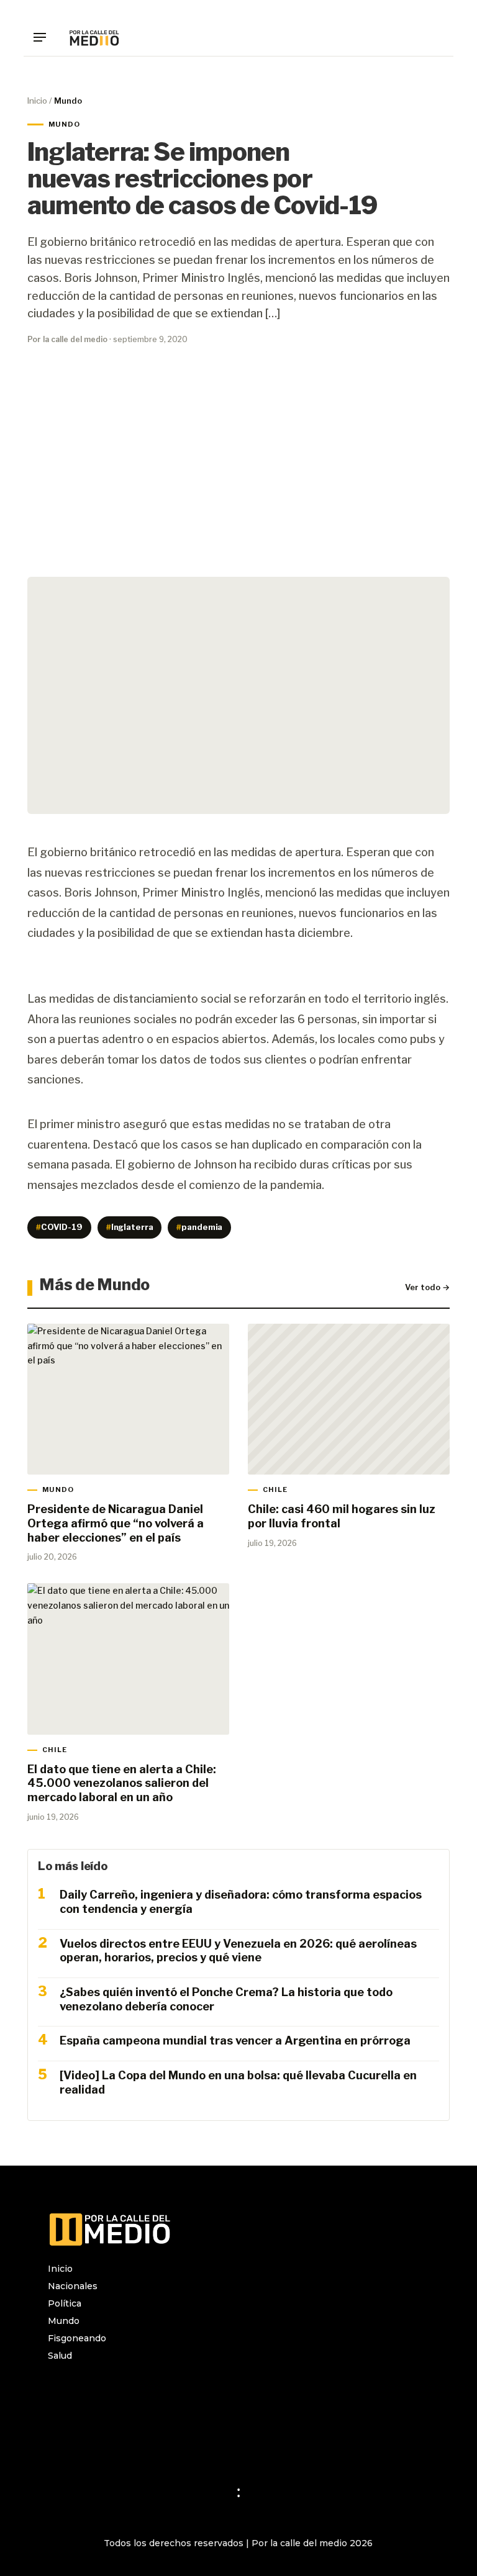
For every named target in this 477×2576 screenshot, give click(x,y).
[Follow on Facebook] (83, 2388)
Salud (60, 2356)
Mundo (64, 2321)
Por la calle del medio (67, 339)
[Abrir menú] (44, 37)
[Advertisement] (238, 469)
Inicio (37, 101)
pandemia (199, 1227)
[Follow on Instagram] (58, 2388)
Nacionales (73, 2286)
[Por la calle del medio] (94, 37)
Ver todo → (427, 1287)
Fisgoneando (77, 2338)
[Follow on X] (107, 2388)
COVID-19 (59, 1227)
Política (65, 2303)
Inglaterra (130, 1227)
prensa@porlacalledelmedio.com (121, 2444)
